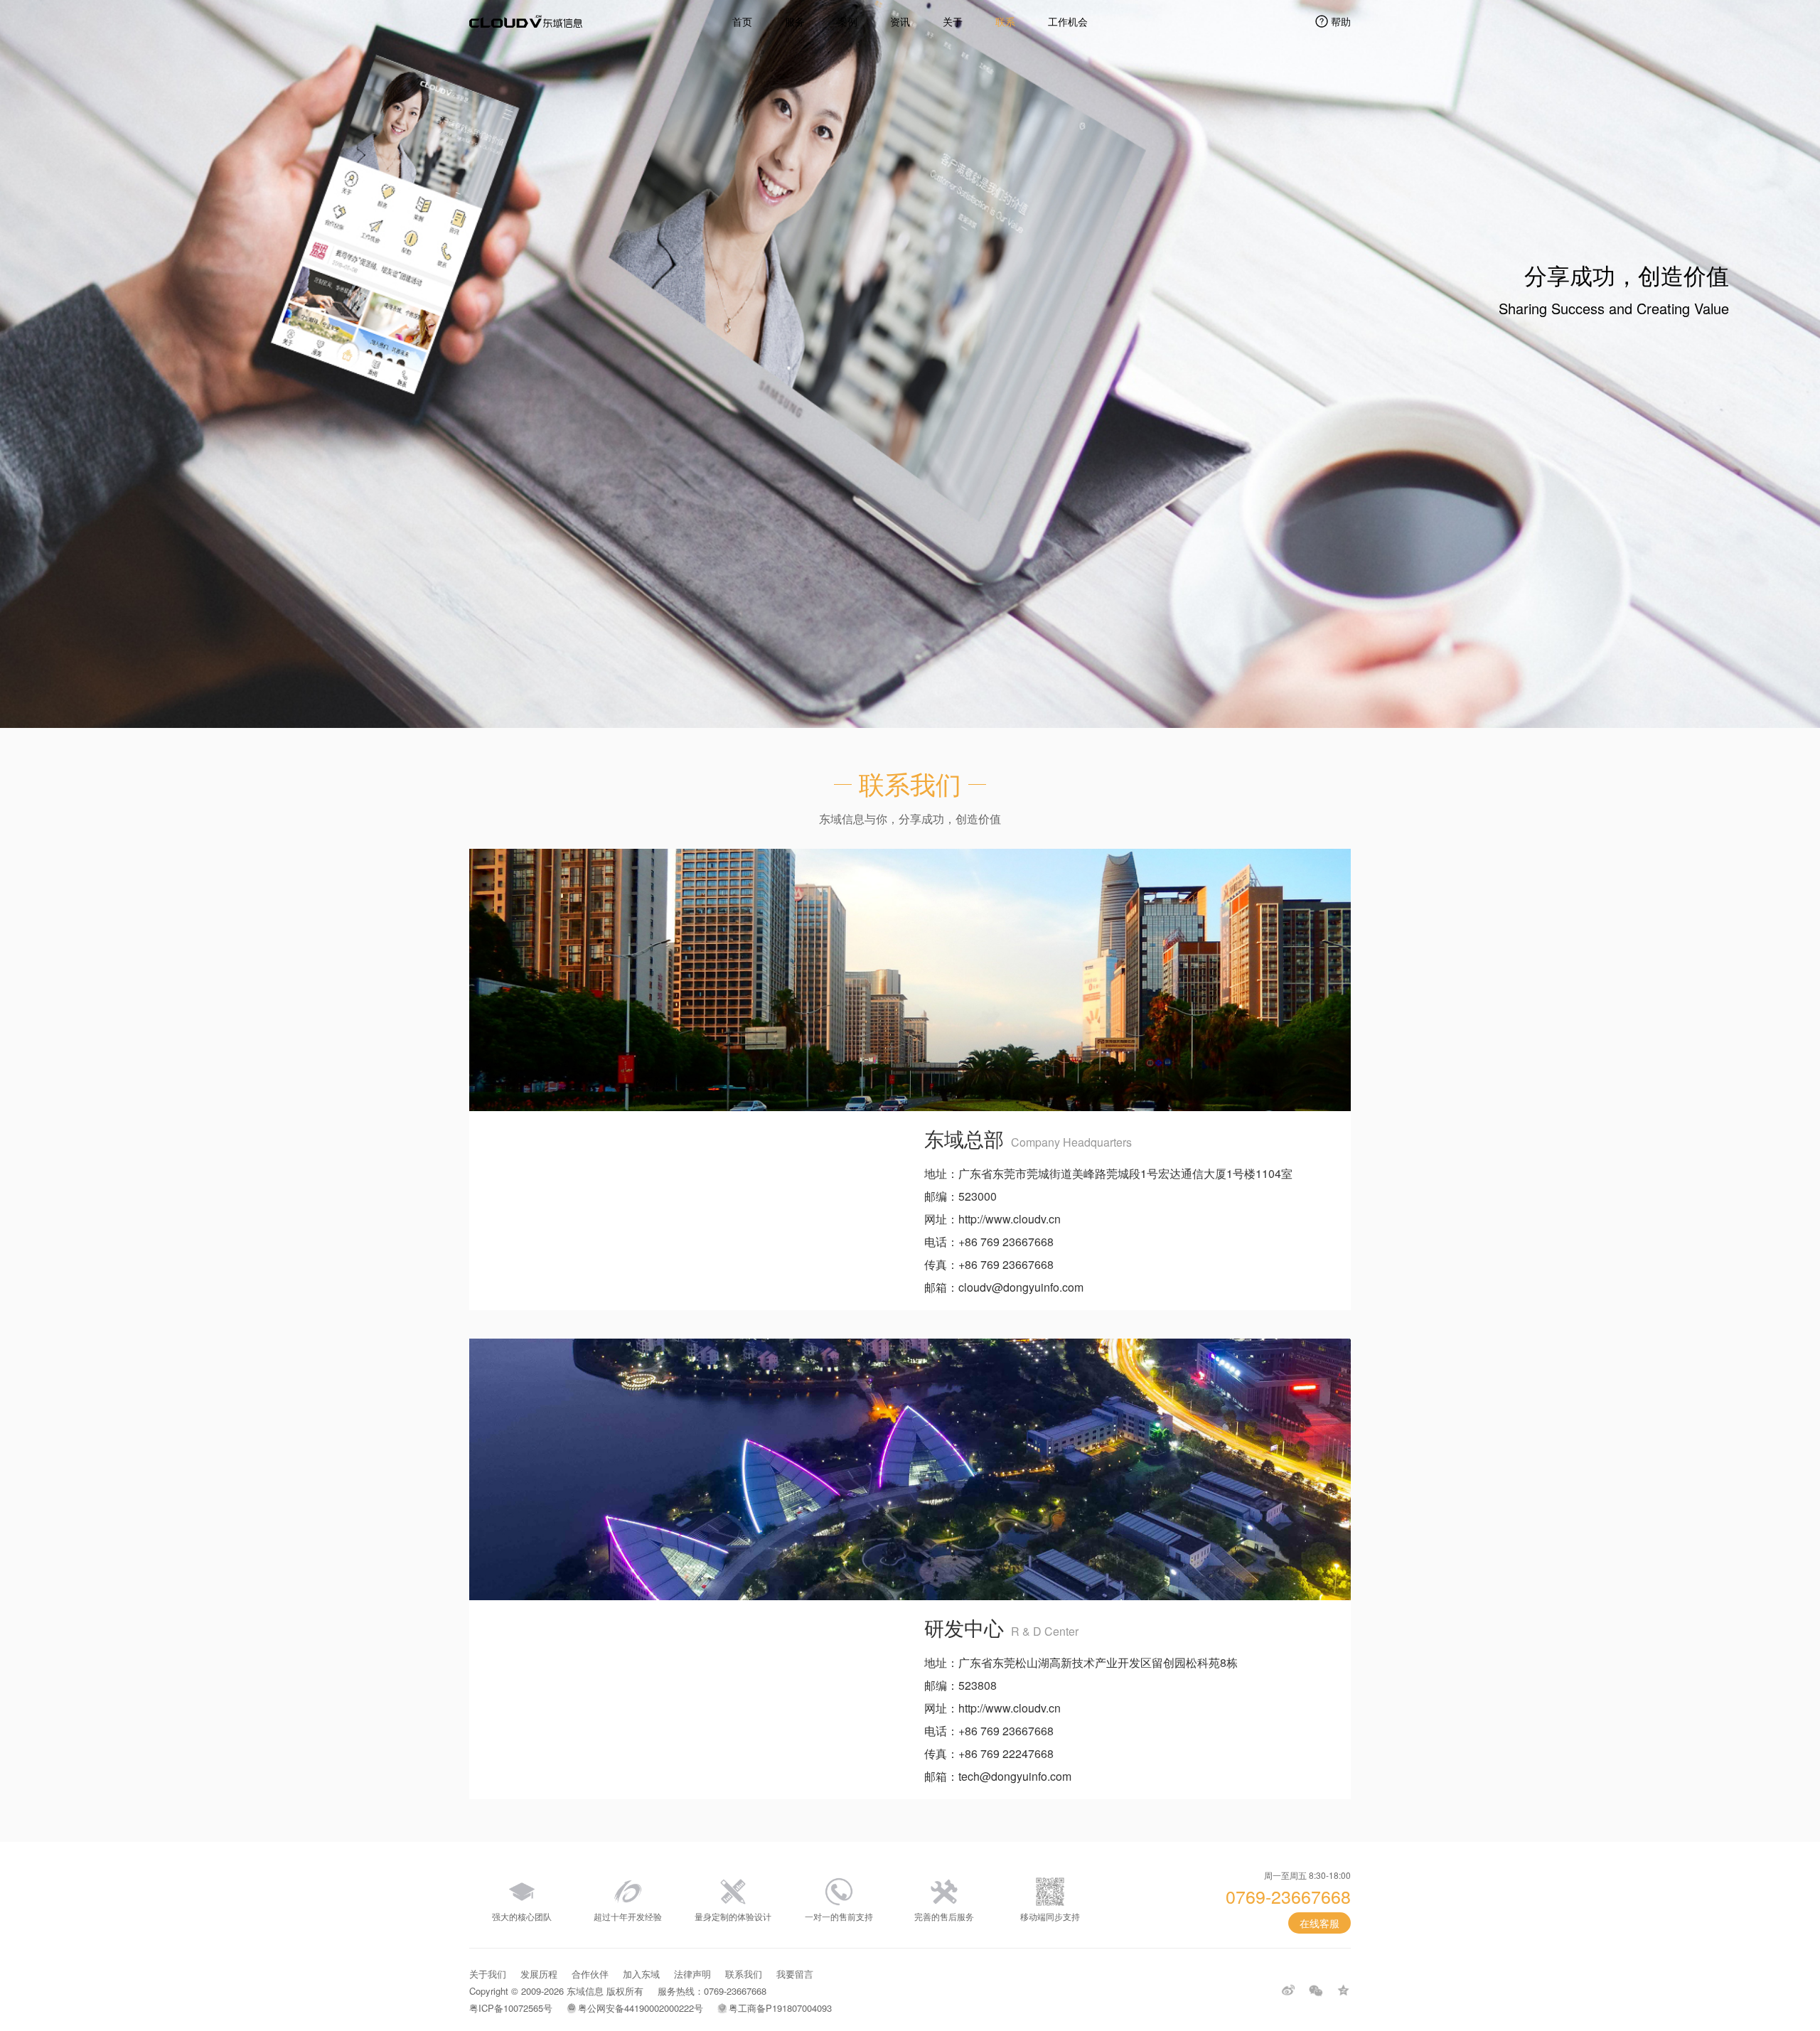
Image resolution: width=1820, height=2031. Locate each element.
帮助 (1341, 21)
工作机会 (1068, 21)
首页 (742, 21)
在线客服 (1319, 1923)
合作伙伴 (590, 1974)
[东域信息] (526, 21)
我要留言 (795, 1974)
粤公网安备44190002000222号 (641, 2008)
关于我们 (488, 1974)
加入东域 (641, 1974)
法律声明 (692, 1974)
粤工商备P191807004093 (780, 2008)
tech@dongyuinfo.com (1015, 1776)
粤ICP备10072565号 (511, 2008)
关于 (953, 21)
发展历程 (539, 1974)
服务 (795, 21)
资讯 (900, 21)
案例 (847, 21)
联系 (1005, 21)
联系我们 (744, 1974)
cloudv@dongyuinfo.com (1021, 1287)
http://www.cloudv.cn (1010, 1219)
